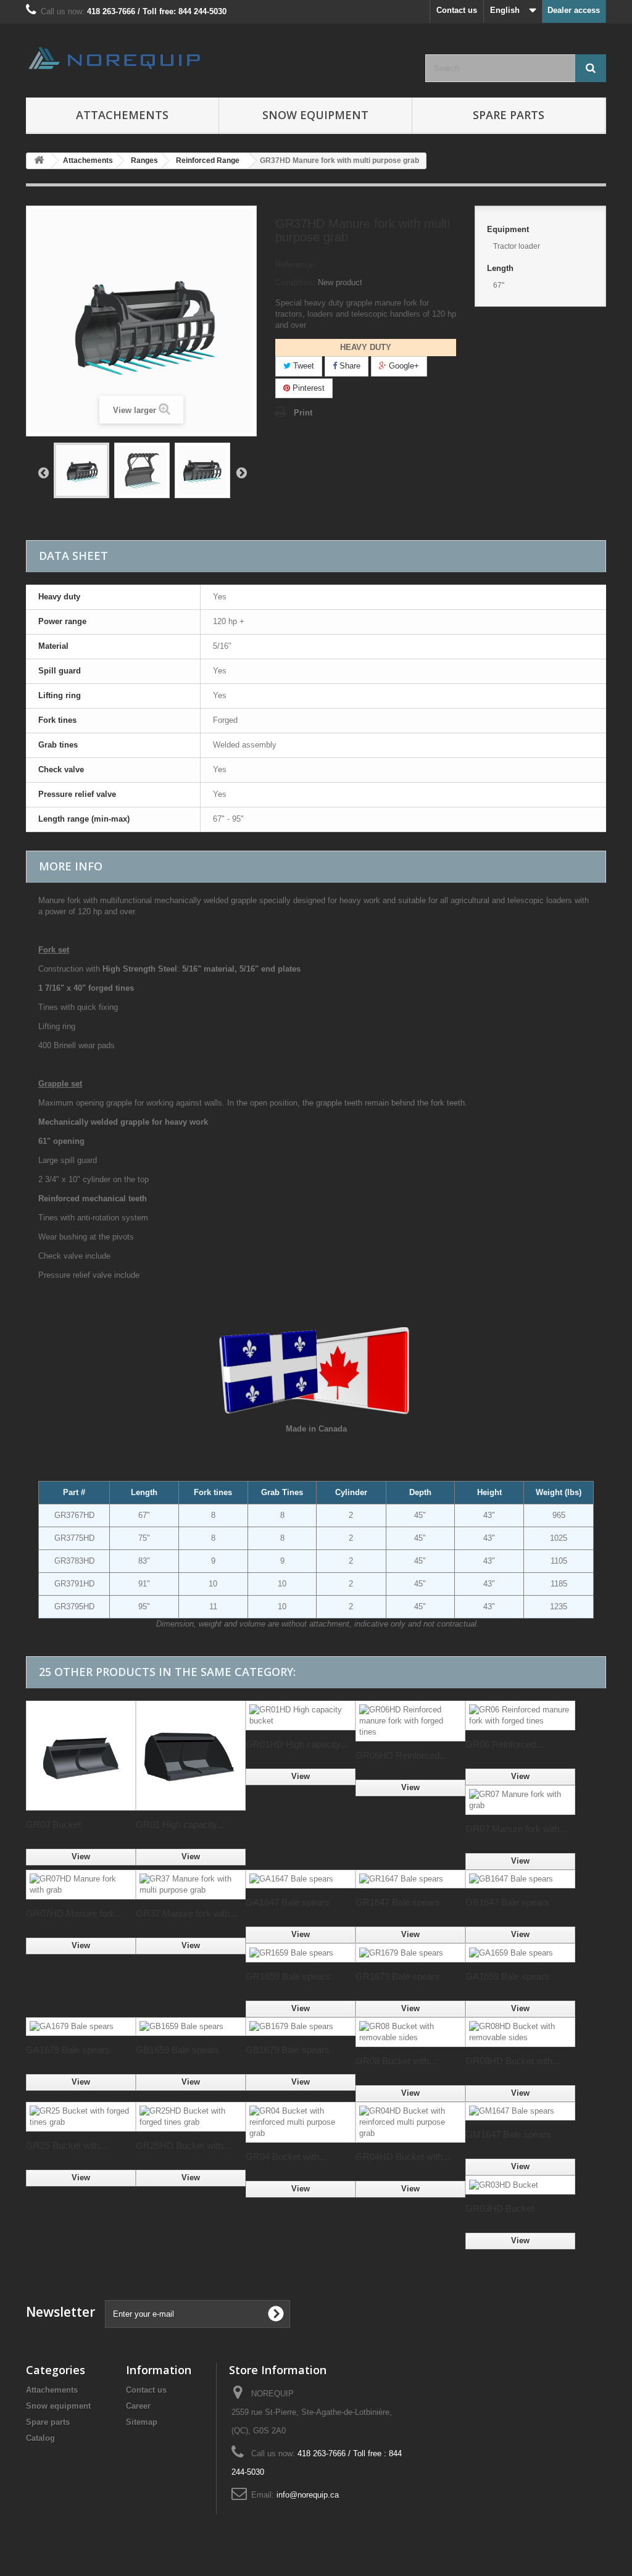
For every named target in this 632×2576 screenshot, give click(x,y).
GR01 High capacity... (180, 1824)
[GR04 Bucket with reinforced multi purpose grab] (301, 2122)
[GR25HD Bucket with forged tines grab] (191, 2117)
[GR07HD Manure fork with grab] (81, 1885)
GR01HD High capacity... (297, 1744)
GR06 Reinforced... (504, 1744)
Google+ (403, 366)
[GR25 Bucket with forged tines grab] (81, 2117)
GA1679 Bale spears (68, 2050)
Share (349, 366)
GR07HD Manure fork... (74, 1913)
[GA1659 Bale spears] (520, 1953)
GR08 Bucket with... (396, 2061)
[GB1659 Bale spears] (191, 2027)
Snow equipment (58, 2406)
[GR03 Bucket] (81, 1756)
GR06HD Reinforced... (401, 1755)
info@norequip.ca (308, 2495)
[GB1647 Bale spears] (520, 1879)
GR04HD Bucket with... (403, 2157)
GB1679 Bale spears (288, 2050)
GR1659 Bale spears (288, 1976)
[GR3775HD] (202, 470)
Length (501, 268)
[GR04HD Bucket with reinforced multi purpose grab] (410, 2122)
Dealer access (574, 10)
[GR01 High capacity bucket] (191, 1756)
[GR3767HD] (81, 470)
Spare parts (509, 115)
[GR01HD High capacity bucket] (301, 1715)
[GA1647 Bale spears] (301, 1879)
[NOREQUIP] (116, 58)
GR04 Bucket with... (286, 2157)
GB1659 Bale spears (178, 2050)
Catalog (40, 2438)
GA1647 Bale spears (288, 1902)
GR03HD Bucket (500, 2208)
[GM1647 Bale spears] (520, 2111)
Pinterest (307, 388)
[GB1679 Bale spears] (301, 2027)
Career (138, 2406)
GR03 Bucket (53, 1824)
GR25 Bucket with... (66, 2145)
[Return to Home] (39, 161)
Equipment (509, 229)
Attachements (52, 2390)
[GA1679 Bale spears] (81, 2027)
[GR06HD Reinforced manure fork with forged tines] (410, 1721)
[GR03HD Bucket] (520, 2185)
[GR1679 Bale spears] (410, 1953)
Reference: (295, 265)
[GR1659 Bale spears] (301, 1953)
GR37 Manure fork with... (186, 1913)
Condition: (295, 282)
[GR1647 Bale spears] (410, 1879)
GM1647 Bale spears (508, 2134)
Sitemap (142, 2422)
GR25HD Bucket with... (183, 2145)
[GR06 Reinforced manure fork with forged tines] (520, 1715)
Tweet (302, 366)
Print (303, 413)
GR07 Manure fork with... (516, 1829)
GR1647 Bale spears (398, 1902)
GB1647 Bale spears (507, 1902)
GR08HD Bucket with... (513, 2061)
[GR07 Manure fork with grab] (520, 1800)
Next (241, 472)
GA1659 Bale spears (507, 1976)
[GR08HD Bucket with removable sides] (520, 2032)
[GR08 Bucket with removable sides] (410, 2032)
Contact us (457, 10)
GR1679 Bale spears (398, 1976)
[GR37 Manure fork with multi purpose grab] (191, 1885)
